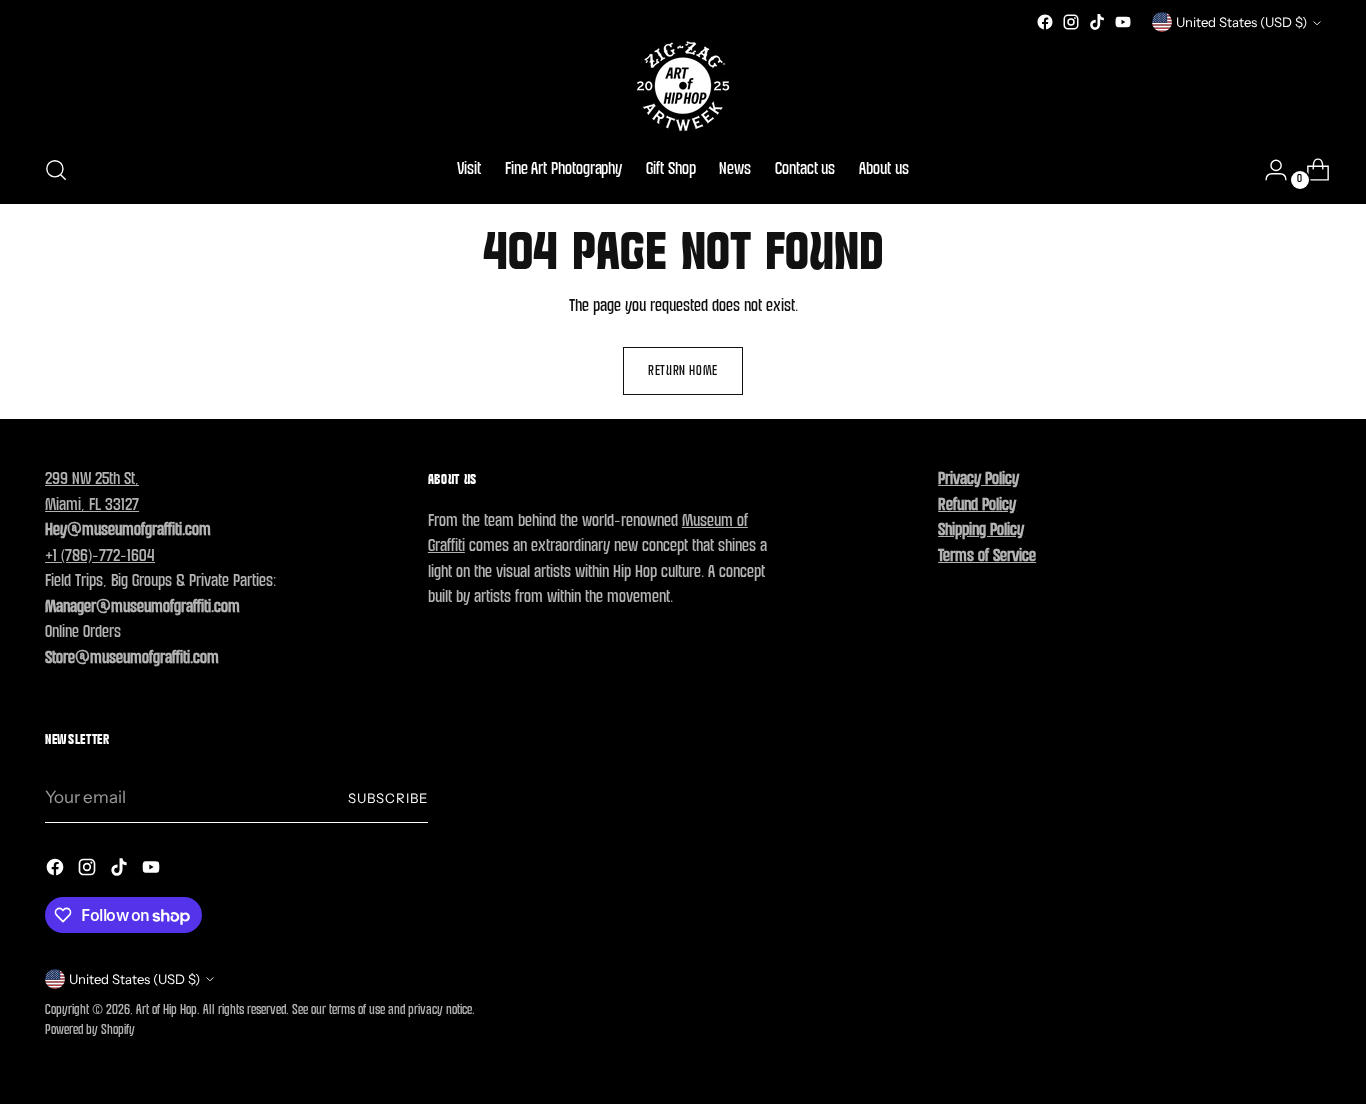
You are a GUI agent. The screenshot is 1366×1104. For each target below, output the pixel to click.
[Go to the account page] (1268, 170)
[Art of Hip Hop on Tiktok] (1097, 22)
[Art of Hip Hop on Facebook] (1045, 22)
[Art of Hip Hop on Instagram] (1071, 22)
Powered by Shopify (90, 1030)
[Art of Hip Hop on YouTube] (1123, 22)
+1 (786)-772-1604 (100, 556)
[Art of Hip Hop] (683, 86)
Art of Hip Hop (166, 1010)
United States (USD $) (1241, 22)
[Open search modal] (56, 170)
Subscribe (388, 798)
